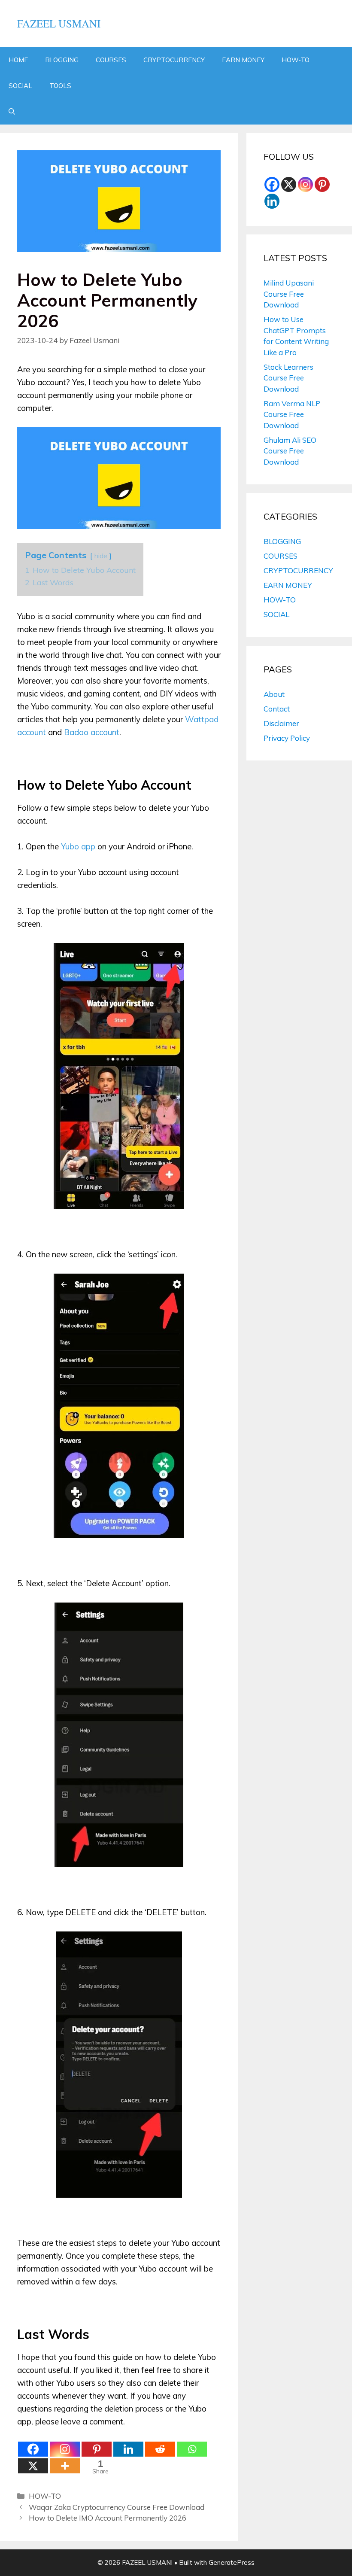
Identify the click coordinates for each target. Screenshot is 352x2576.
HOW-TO (296, 60)
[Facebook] (33, 2449)
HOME (18, 60)
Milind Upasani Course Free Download (289, 294)
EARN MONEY (243, 60)
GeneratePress (232, 2562)
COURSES (111, 60)
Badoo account (92, 732)
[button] (12, 112)
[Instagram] (65, 2449)
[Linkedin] (128, 2449)
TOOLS (60, 86)
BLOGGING (62, 60)
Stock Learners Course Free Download (288, 378)
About (274, 694)
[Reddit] (160, 2449)
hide (101, 556)
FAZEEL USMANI (59, 23)
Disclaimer (281, 723)
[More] (65, 2466)
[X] (33, 2466)
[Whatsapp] (192, 2449)
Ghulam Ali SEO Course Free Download (290, 451)
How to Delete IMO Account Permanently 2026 (108, 2518)
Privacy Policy (287, 738)
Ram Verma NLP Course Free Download (292, 414)
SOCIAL (20, 86)
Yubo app (78, 846)
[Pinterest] (97, 2449)
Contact (277, 709)
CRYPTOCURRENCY (174, 60)
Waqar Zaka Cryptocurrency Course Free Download (117, 2507)
